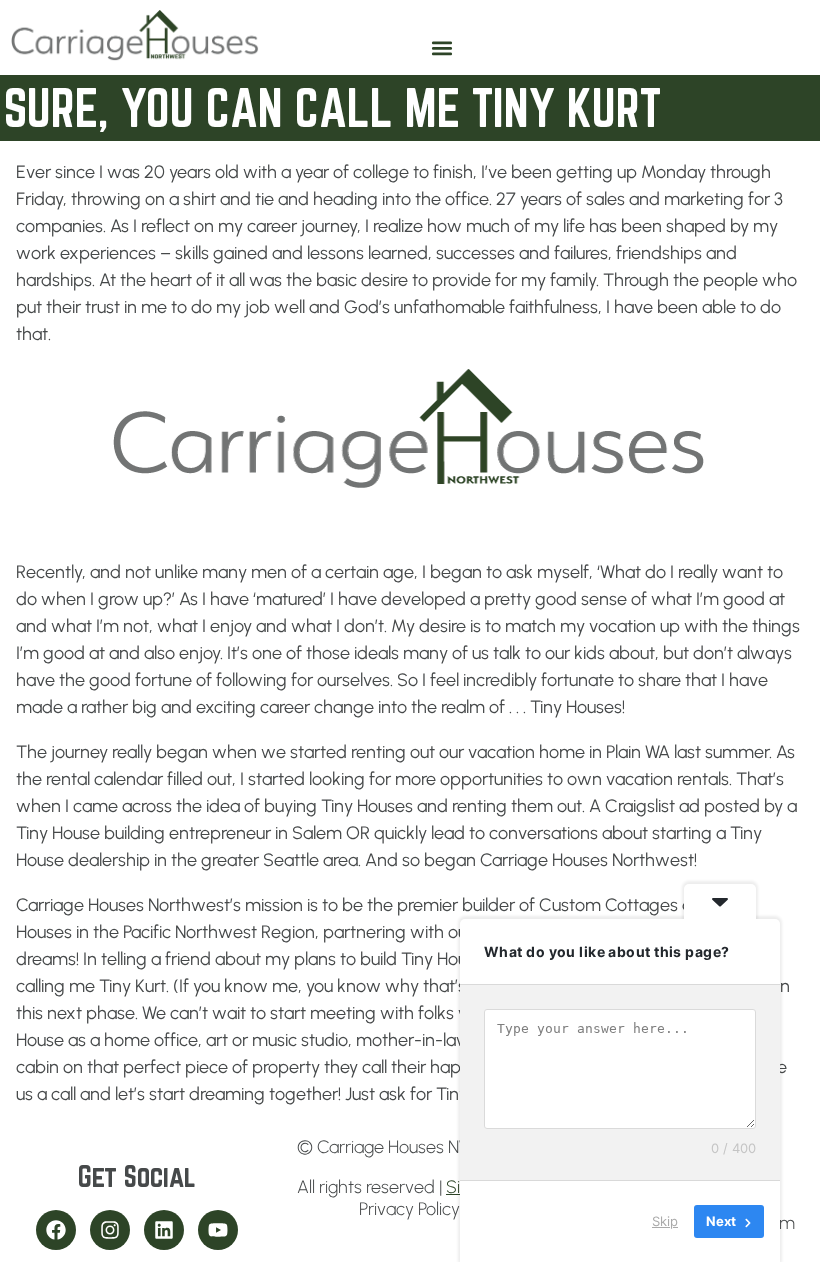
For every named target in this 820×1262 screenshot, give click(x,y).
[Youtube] (218, 1230)
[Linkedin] (164, 1230)
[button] (442, 48)
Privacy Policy (409, 1209)
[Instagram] (110, 1230)
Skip (665, 1221)
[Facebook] (56, 1230)
